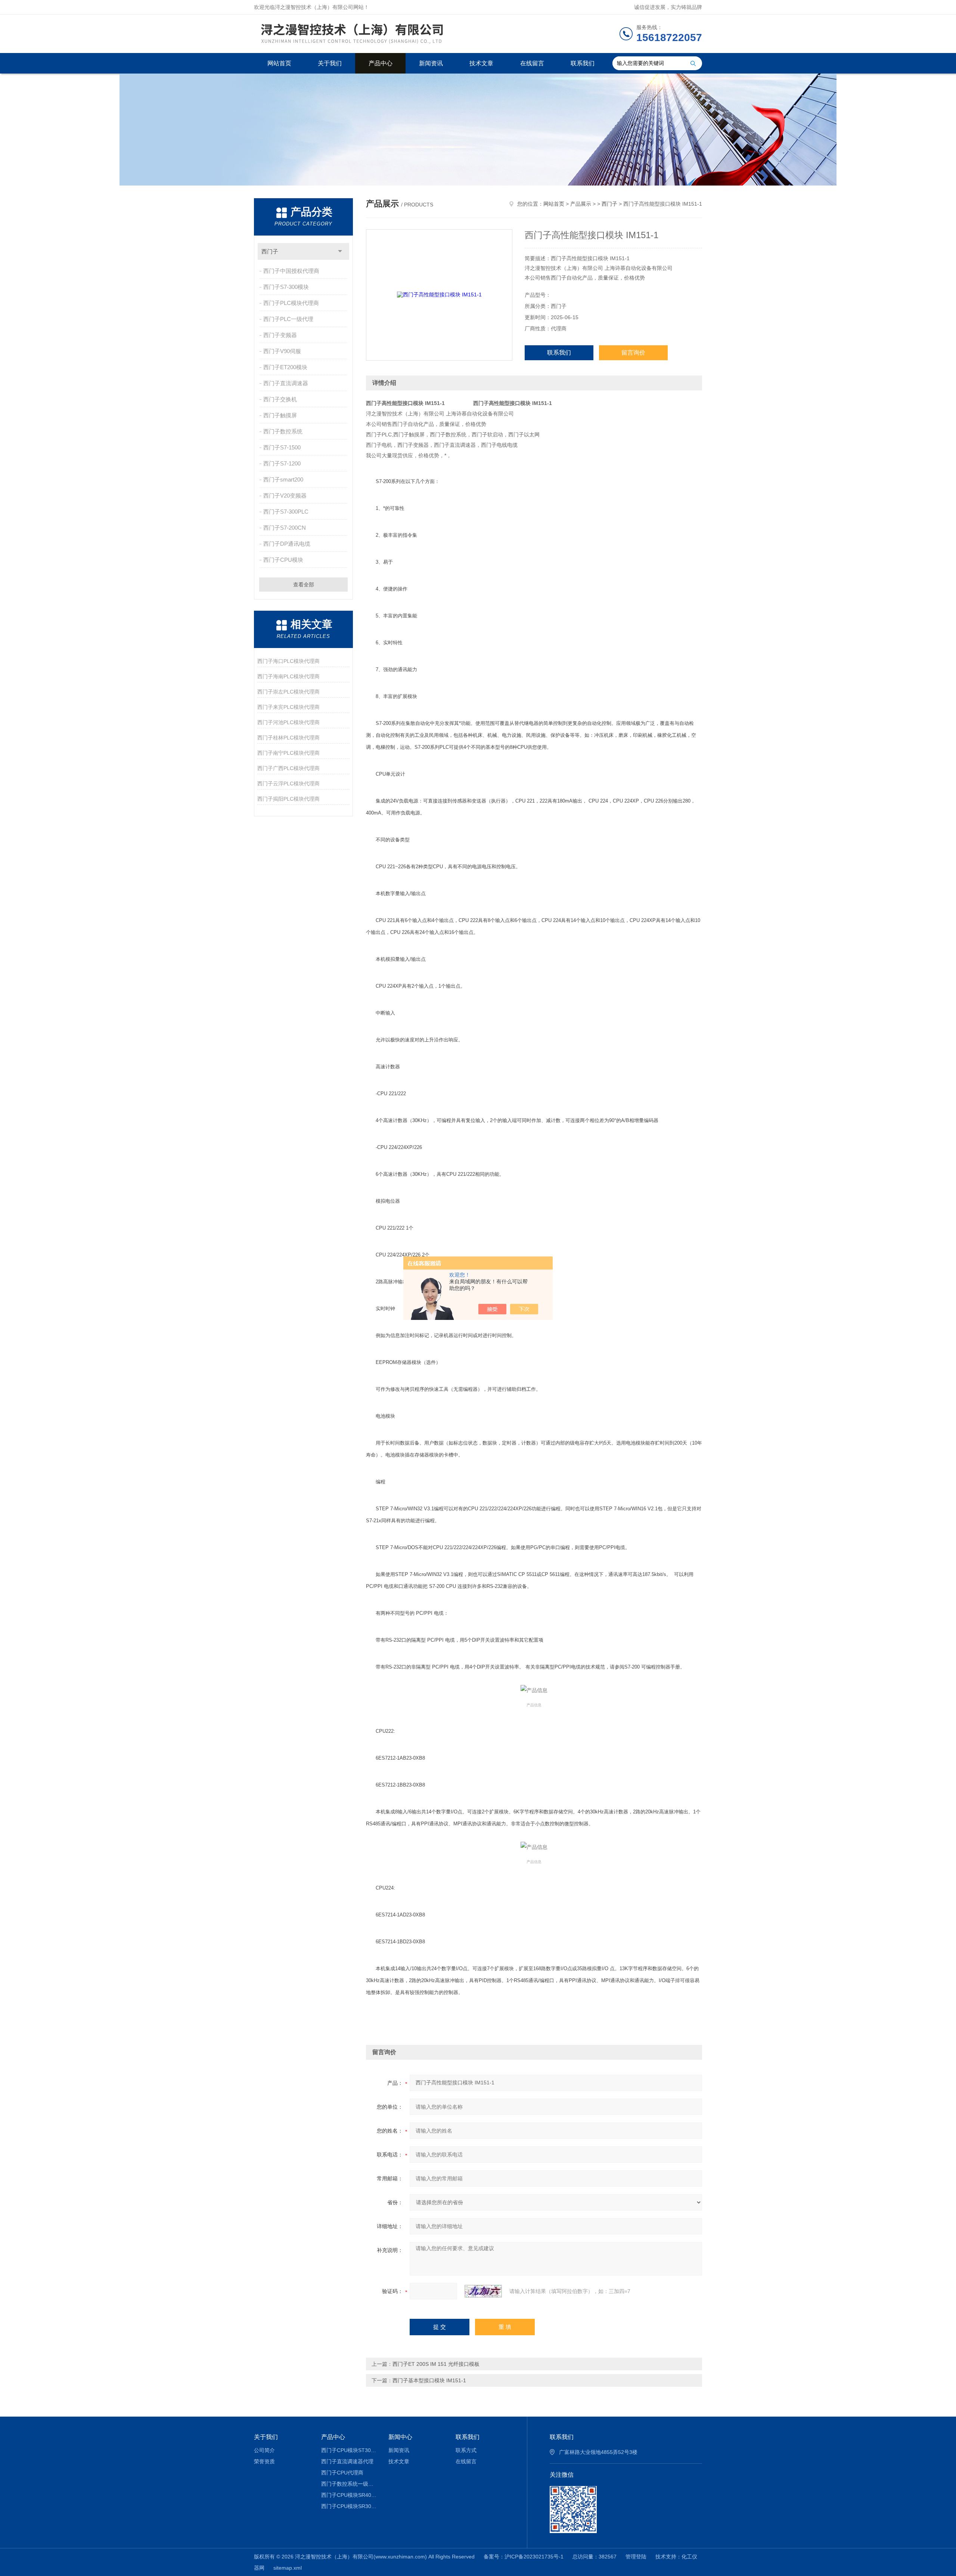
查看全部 (304, 585)
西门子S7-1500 (282, 447)
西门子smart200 (283, 479)
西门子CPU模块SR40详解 (349, 2495)
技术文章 (481, 63)
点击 (340, 251)
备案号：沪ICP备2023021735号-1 (524, 2557)
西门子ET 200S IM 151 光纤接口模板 (436, 2364)
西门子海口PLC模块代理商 (288, 661)
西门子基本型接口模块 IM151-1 (429, 2380)
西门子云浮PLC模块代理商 (288, 784)
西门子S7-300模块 (286, 287)
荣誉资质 (264, 2461)
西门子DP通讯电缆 (287, 544)
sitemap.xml (288, 2568)
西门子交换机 (280, 399)
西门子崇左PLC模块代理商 (288, 692)
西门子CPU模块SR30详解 (349, 2506)
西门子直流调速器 (286, 383)
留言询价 (633, 353)
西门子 (270, 251)
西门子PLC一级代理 (288, 319)
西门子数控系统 (283, 431)
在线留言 (532, 63)
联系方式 (466, 2450)
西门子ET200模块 (285, 367)
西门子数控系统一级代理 (349, 2484)
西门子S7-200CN (285, 528)
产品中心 (381, 63)
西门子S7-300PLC (286, 512)
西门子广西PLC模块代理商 (288, 768)
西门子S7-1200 (282, 463)
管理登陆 (636, 2557)
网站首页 (279, 63)
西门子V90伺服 (282, 351)
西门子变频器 (280, 335)
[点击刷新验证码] (483, 2291)
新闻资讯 (431, 63)
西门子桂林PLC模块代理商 (288, 738)
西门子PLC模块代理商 (291, 303)
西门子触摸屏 (280, 415)
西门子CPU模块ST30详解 (349, 2450)
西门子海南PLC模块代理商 (288, 676)
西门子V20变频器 (285, 496)
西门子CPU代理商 (342, 2473)
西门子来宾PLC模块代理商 (288, 707)
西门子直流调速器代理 (347, 2461)
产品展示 (581, 204)
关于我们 (330, 63)
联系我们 (583, 63)
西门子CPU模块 (283, 560)
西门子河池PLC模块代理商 (288, 722)
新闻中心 (400, 2437)
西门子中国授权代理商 (291, 271)
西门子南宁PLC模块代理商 (288, 753)
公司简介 (264, 2450)
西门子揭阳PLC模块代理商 (288, 799)
